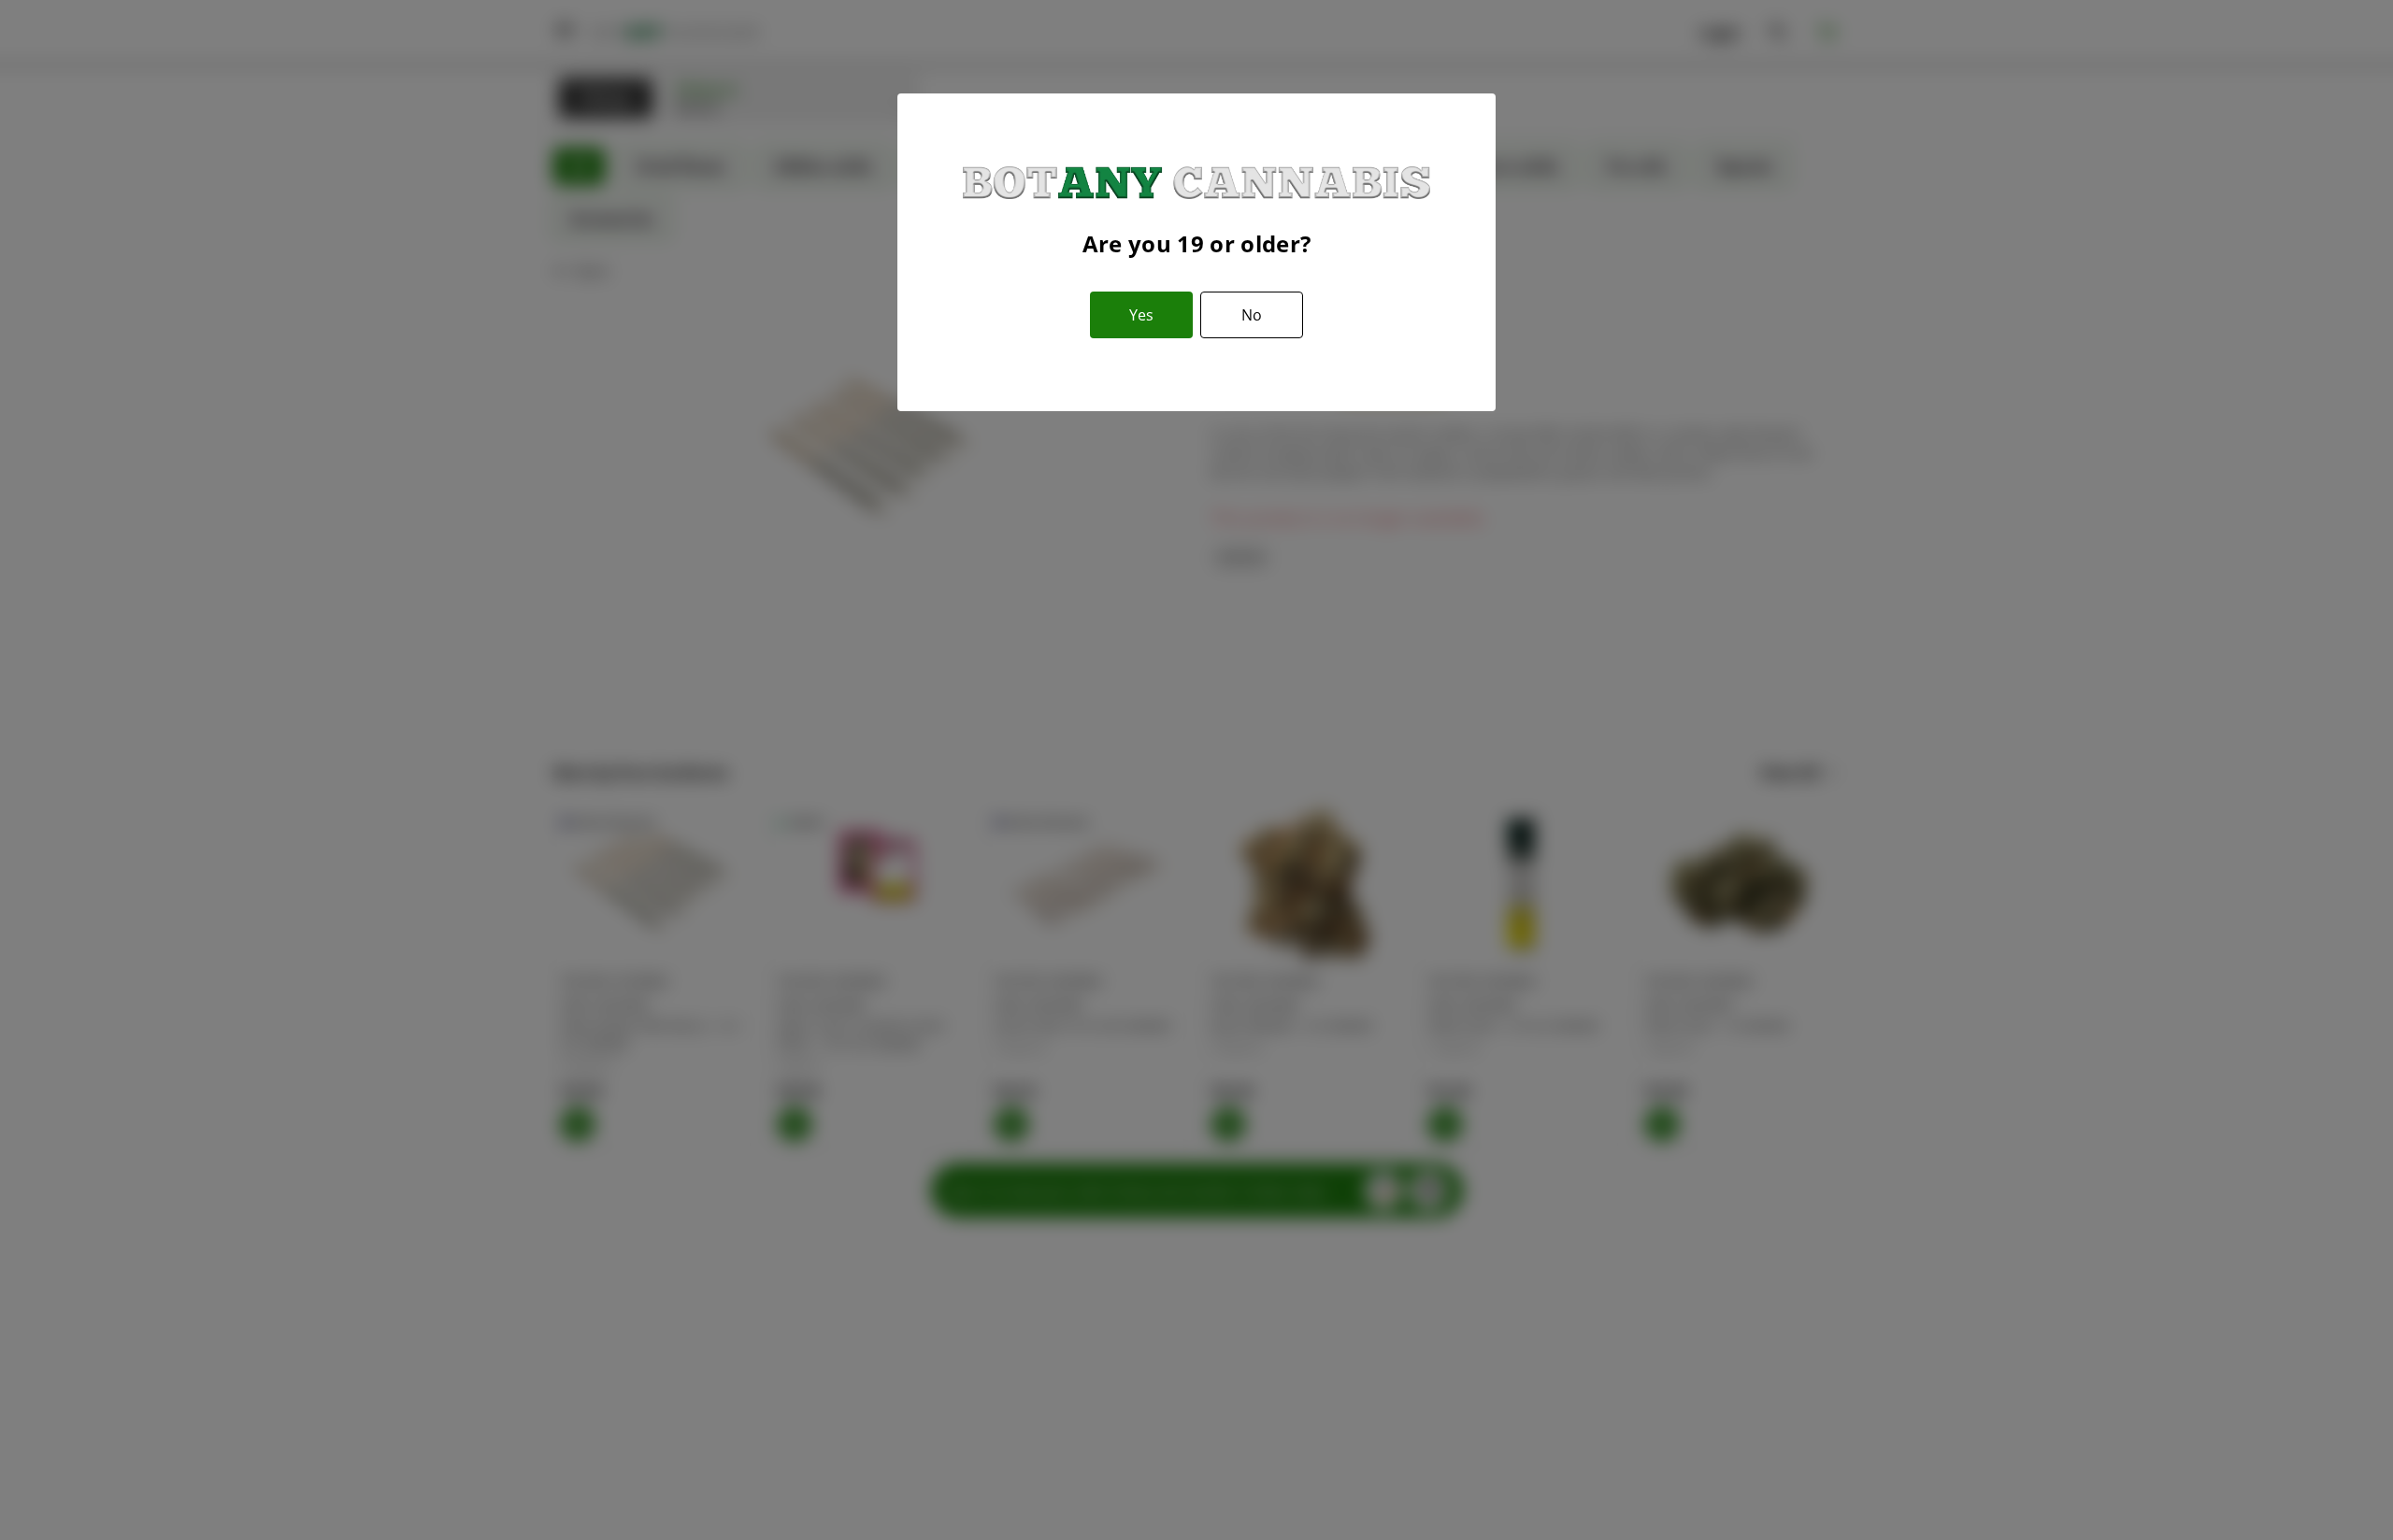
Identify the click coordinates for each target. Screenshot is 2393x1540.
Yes (1141, 315)
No (1252, 315)
